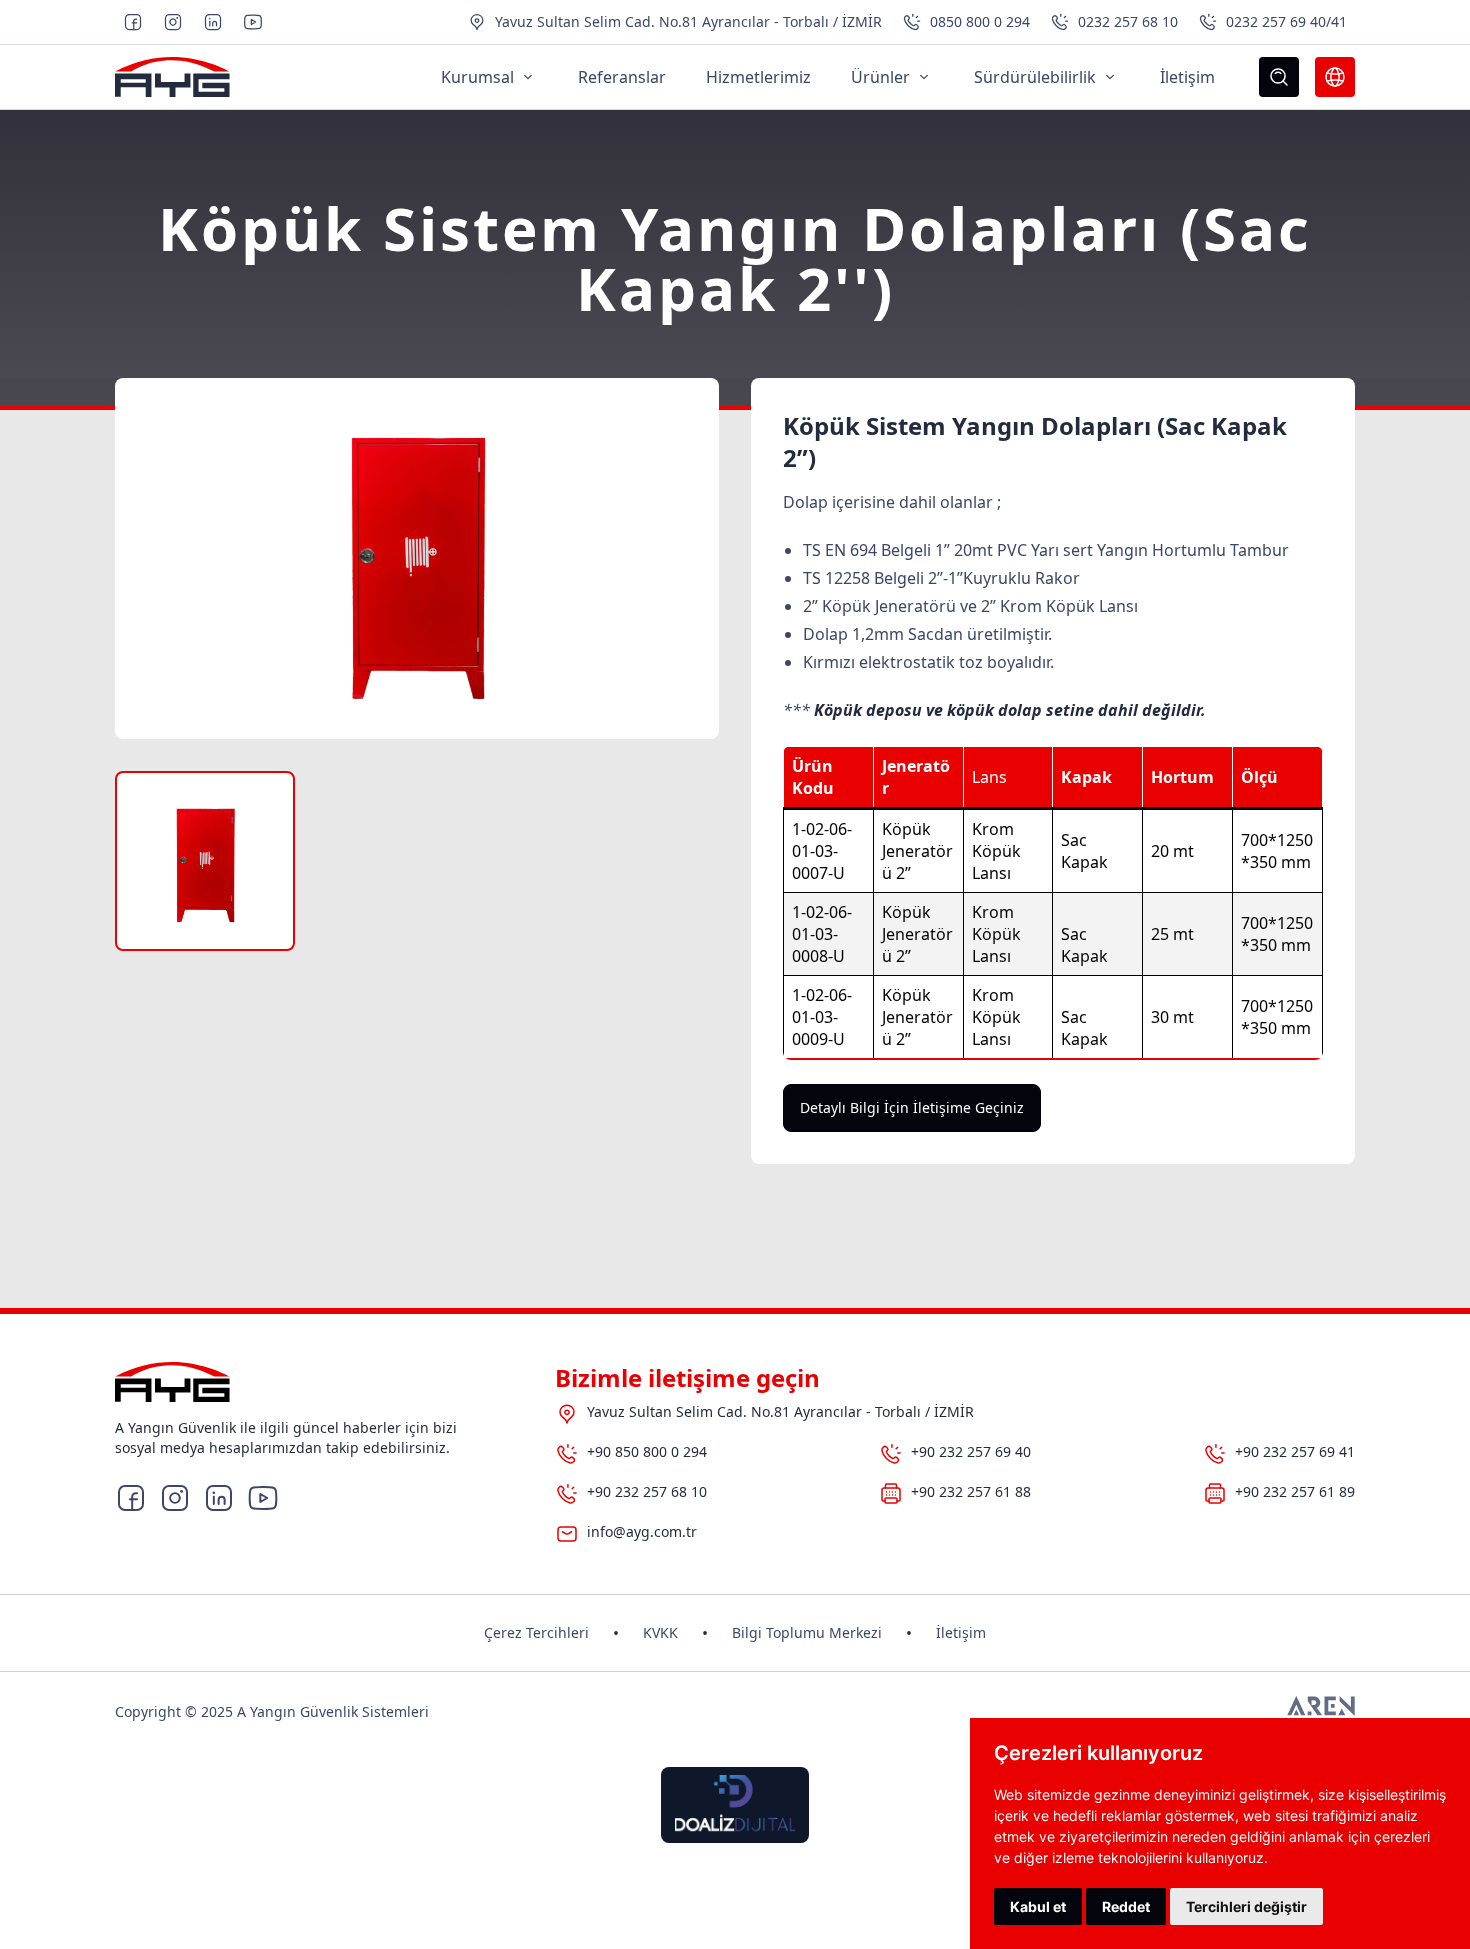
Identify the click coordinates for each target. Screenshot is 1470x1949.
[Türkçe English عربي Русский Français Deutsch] (1335, 77)
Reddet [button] (1126, 1906)
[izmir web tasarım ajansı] (1321, 1712)
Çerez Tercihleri (536, 1632)
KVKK (660, 1632)
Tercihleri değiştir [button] (1246, 1906)
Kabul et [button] (1038, 1906)
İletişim (961, 1632)
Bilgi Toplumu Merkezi (807, 1632)
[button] (205, 861)
